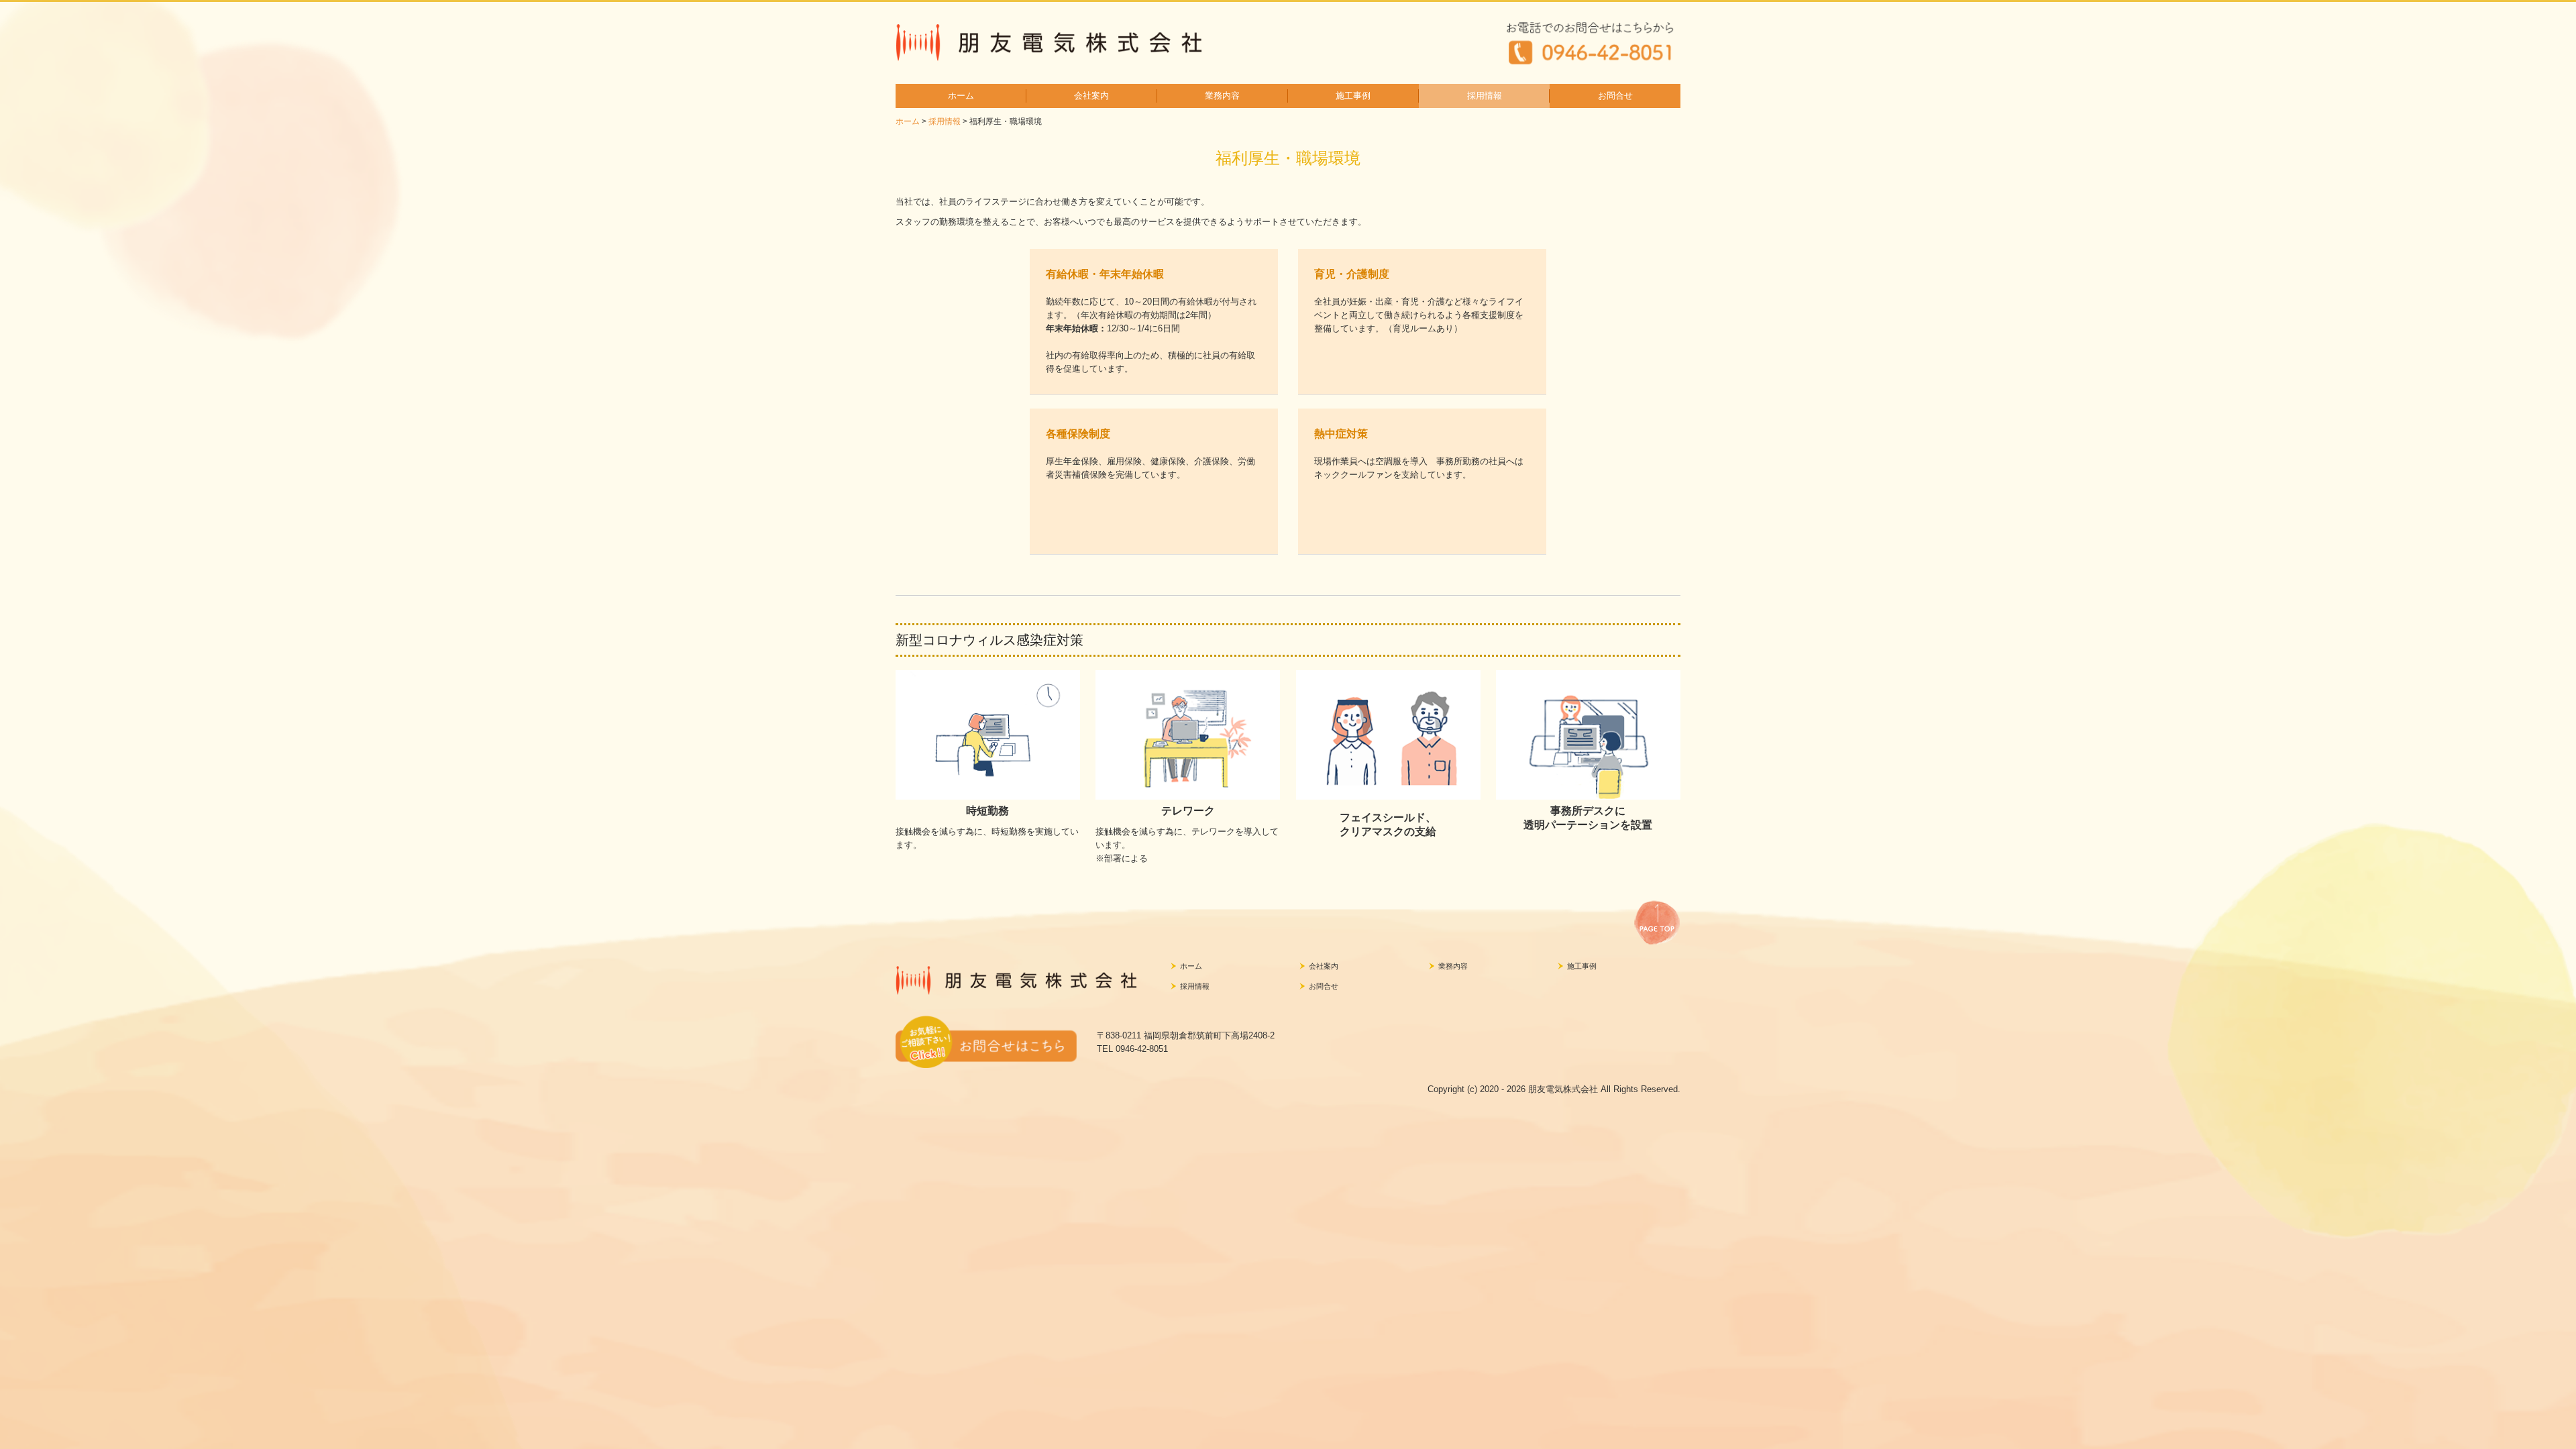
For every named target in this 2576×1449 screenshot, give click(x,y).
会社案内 (1091, 96)
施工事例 (1353, 96)
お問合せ (1615, 96)
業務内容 (1222, 96)
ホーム (961, 96)
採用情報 (1485, 96)
